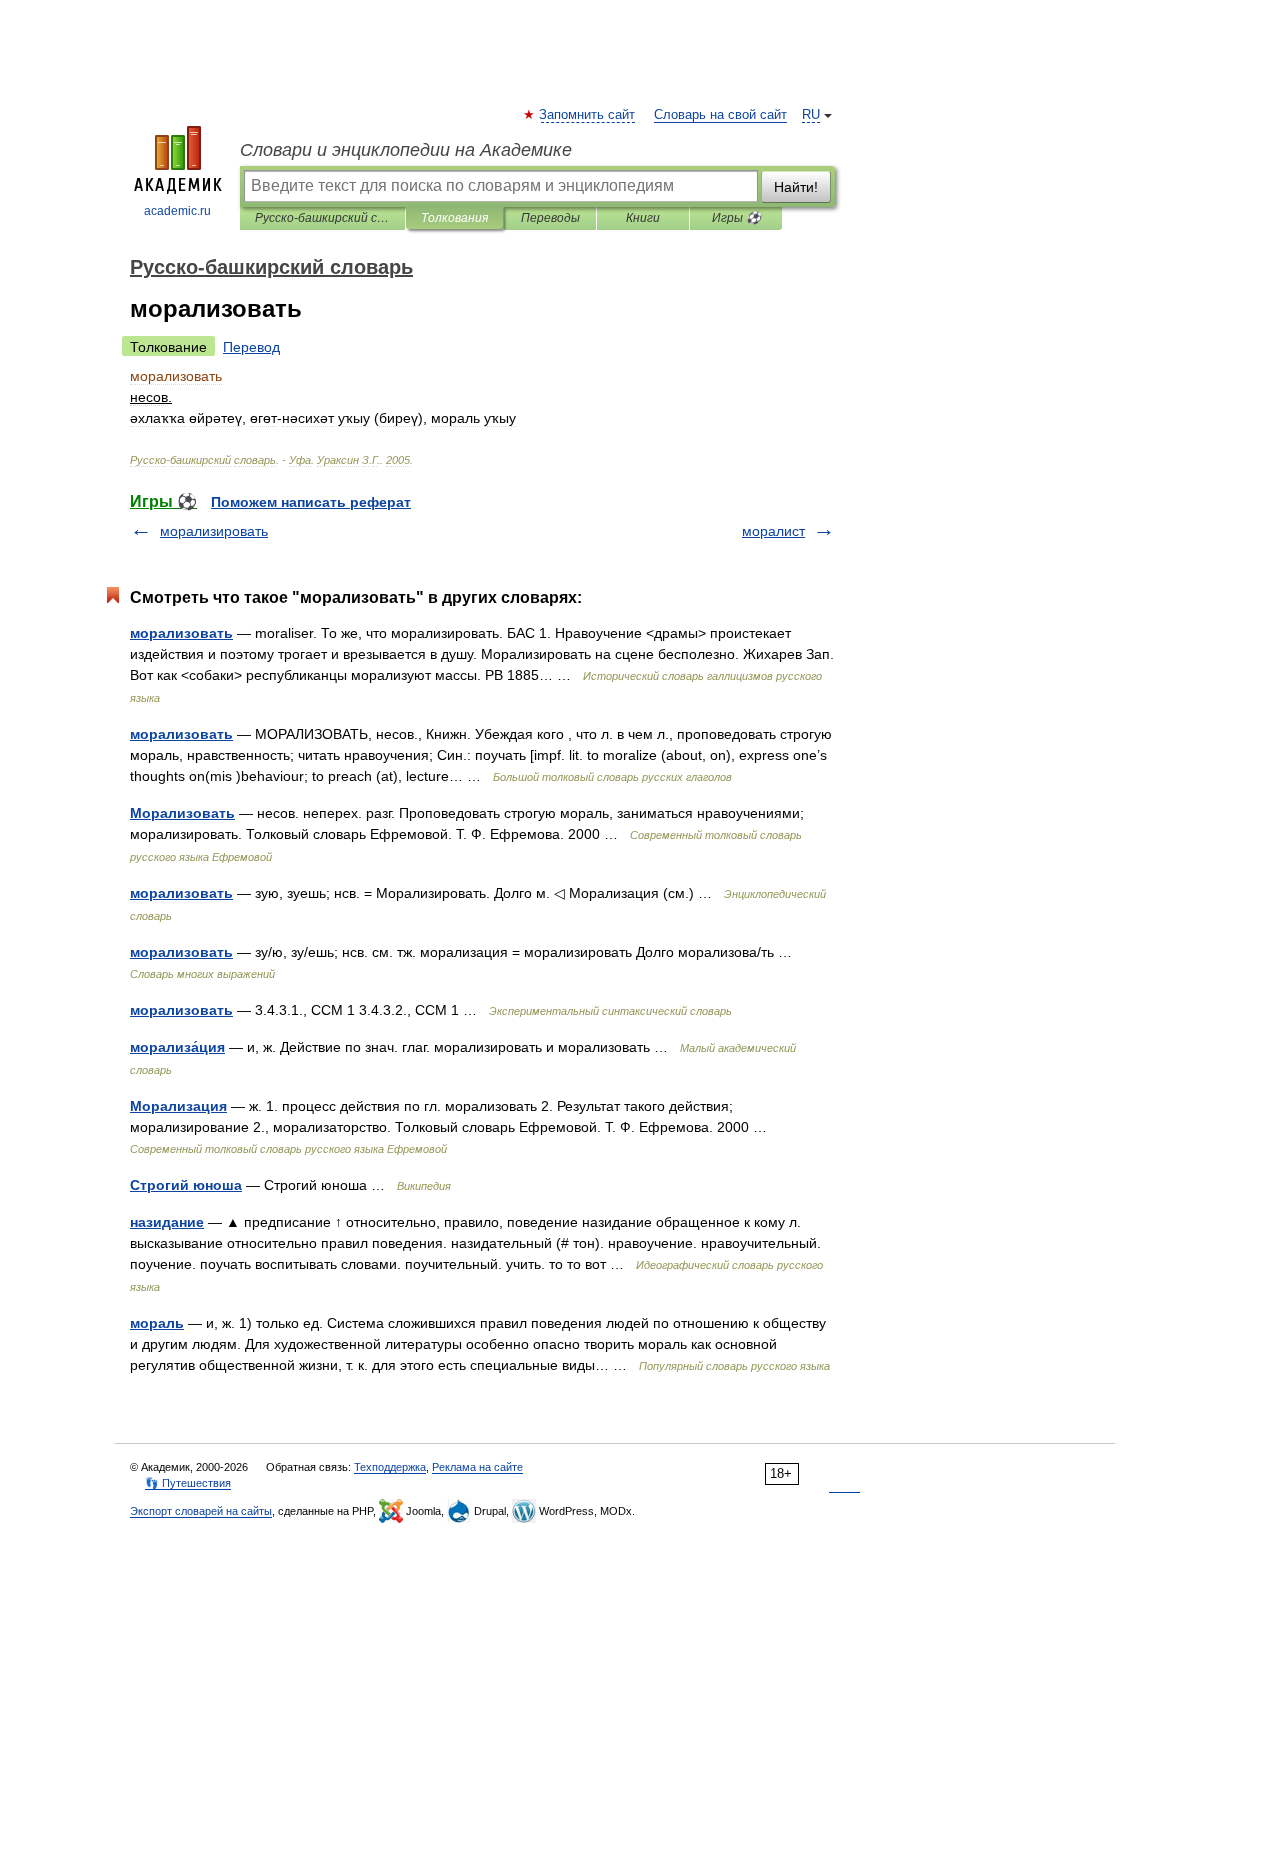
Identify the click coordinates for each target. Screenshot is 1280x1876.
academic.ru (177, 211)
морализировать (214, 531)
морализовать (181, 633)
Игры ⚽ (736, 218)
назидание (167, 1222)
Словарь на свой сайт (720, 115)
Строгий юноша (186, 1185)
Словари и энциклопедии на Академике (406, 150)
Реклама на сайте (477, 1467)
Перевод (251, 347)
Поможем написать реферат (311, 502)
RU (811, 115)
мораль (157, 1323)
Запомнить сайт (588, 115)
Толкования (454, 218)
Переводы (550, 218)
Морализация (178, 1106)
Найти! (796, 187)
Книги (643, 218)
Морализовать (182, 813)
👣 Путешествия (188, 1483)
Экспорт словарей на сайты (201, 1511)
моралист (773, 531)
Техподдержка (390, 1467)
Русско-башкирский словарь (322, 218)
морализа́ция (177, 1047)
